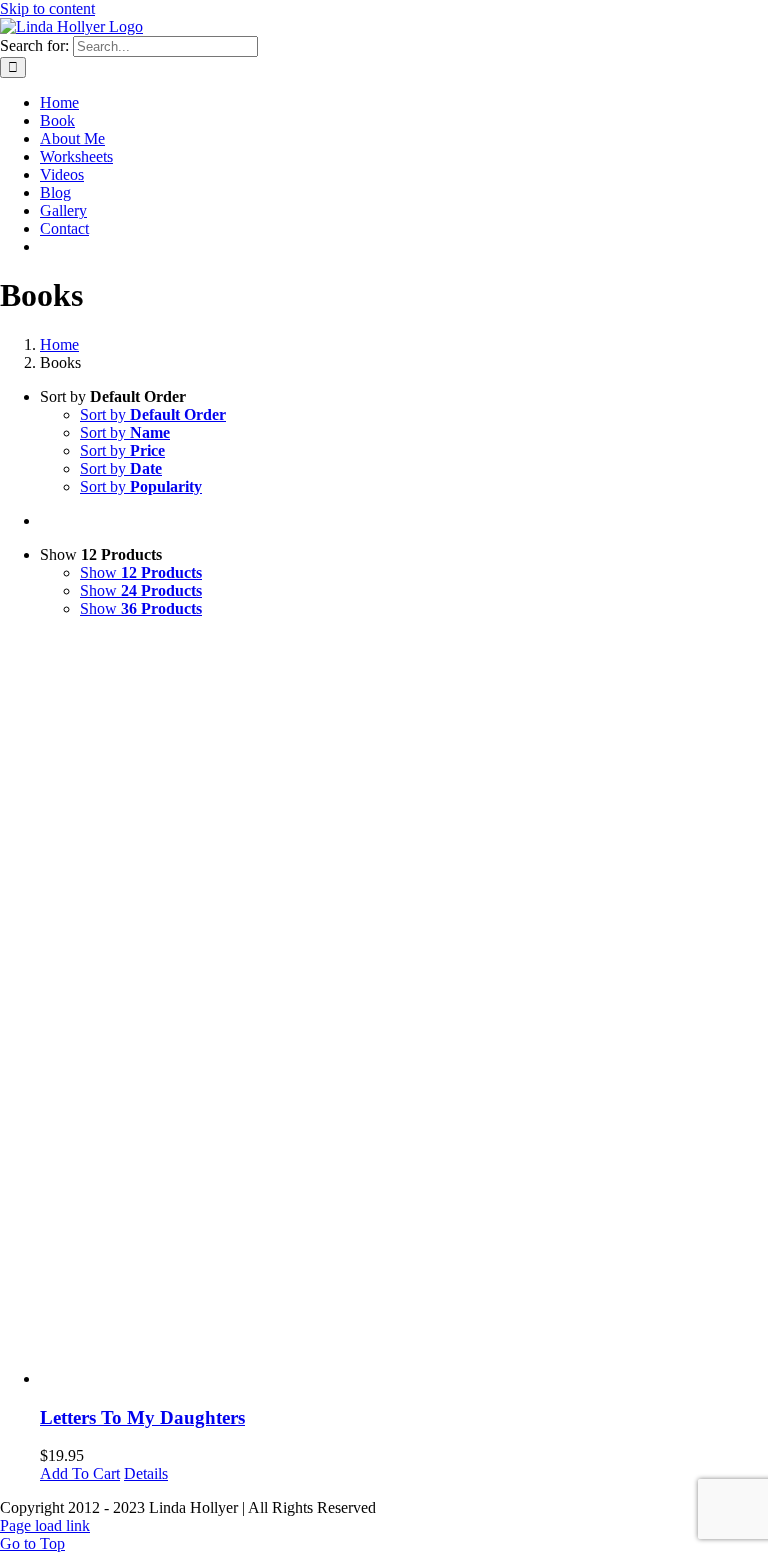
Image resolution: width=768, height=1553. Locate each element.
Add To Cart (80, 1473)
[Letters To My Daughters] (404, 1011)
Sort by (153, 414)
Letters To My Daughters (142, 1417)
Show (141, 572)
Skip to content (47, 8)
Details (146, 1473)
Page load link (45, 1525)
